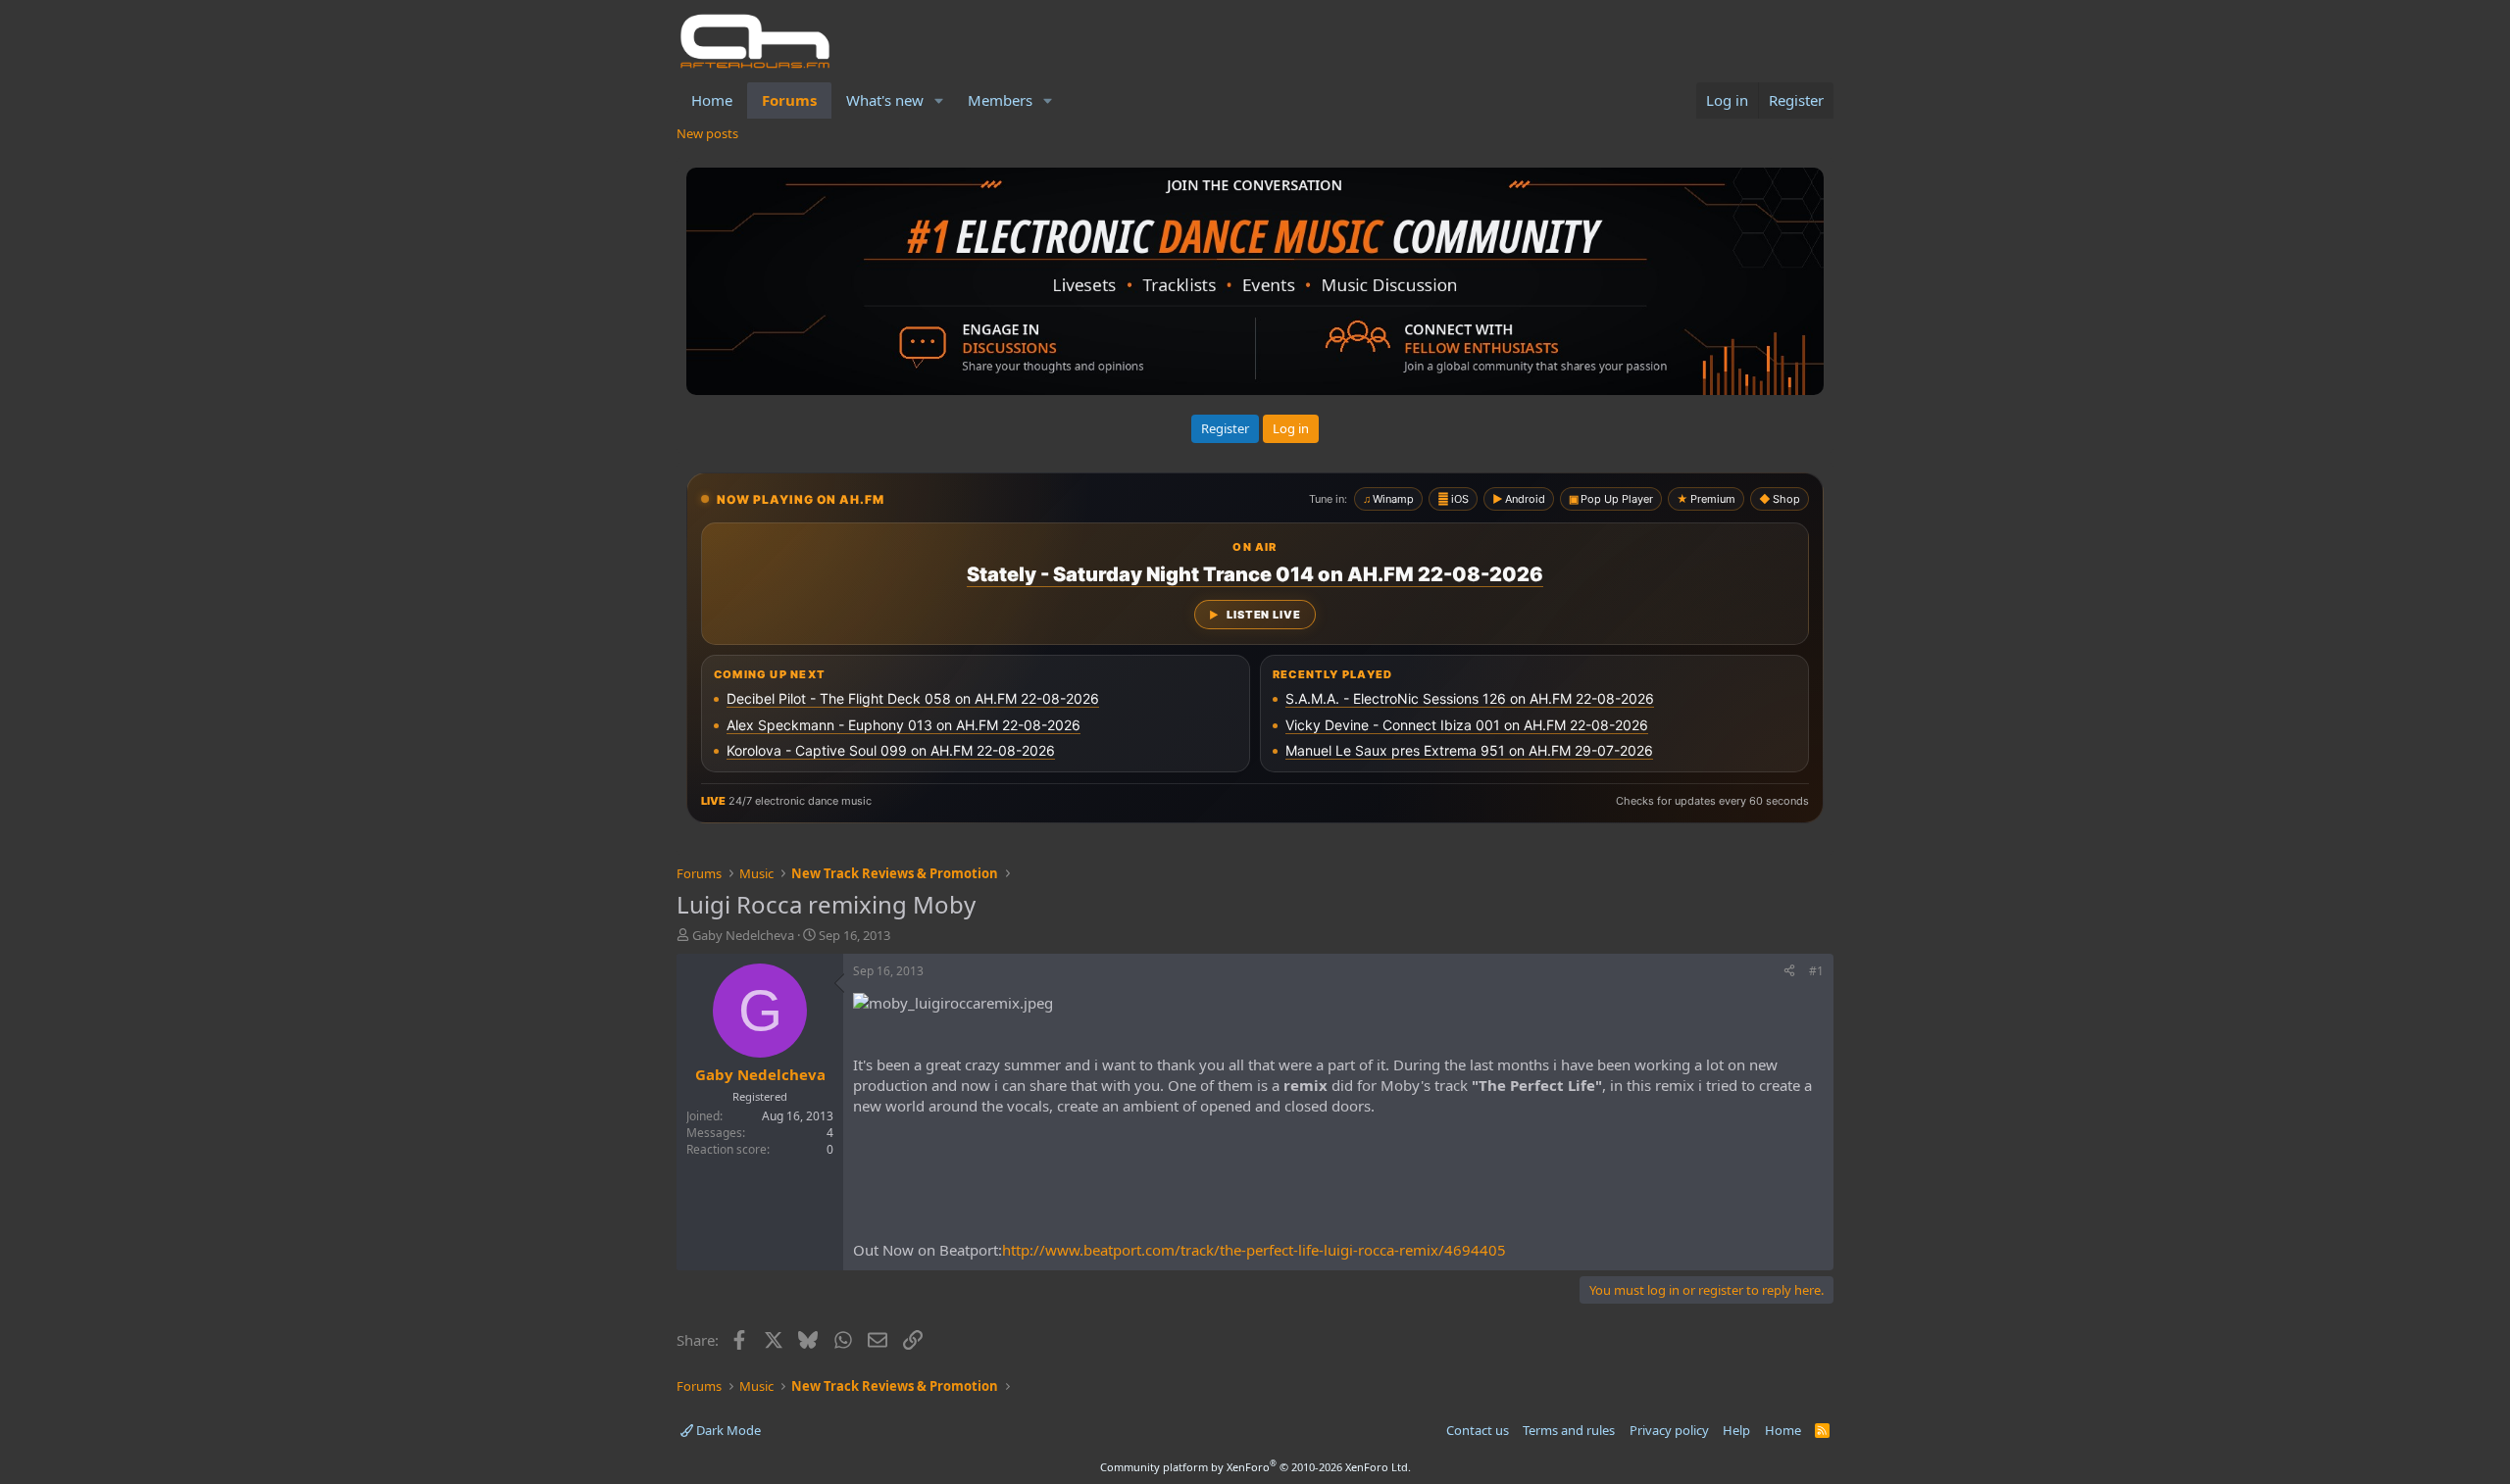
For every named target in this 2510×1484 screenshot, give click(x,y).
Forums (789, 100)
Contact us (1478, 1430)
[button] (939, 100)
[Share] (1789, 972)
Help (1736, 1430)
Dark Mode (727, 1430)
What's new (885, 100)
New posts (707, 133)
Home (712, 100)
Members (1000, 100)
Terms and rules (1569, 1430)
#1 (1816, 971)
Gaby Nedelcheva (743, 935)
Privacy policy (1669, 1430)
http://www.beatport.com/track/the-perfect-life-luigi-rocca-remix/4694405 (1254, 1250)
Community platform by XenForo (1255, 1467)
